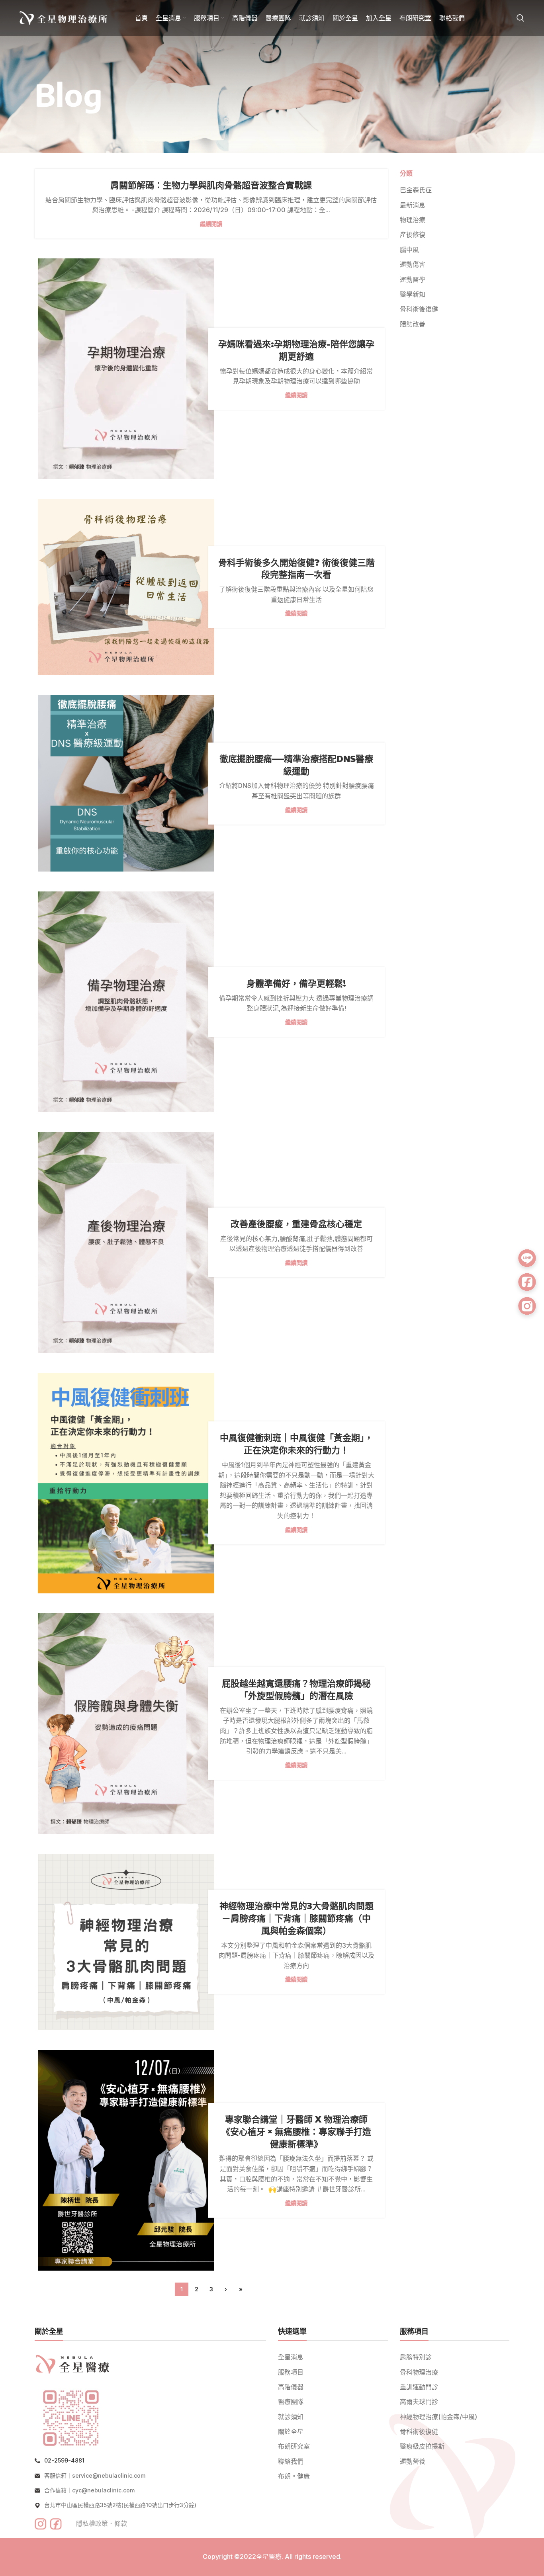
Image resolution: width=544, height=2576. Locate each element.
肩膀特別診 (416, 2357)
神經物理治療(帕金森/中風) (438, 2417)
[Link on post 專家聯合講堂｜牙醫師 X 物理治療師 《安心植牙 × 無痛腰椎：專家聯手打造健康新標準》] (126, 2160)
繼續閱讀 (211, 224)
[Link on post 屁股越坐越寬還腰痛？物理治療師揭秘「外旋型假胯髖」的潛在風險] (126, 1724)
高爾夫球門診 (419, 2402)
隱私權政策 (92, 2523)
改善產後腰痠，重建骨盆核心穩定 (296, 1224)
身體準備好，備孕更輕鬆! (296, 983)
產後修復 (413, 235)
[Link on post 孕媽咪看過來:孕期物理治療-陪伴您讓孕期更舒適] (126, 369)
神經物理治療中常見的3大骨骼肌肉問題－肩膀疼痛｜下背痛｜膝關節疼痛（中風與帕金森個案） (296, 1918)
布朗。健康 (294, 2476)
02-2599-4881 (64, 2460)
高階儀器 (291, 2387)
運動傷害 (413, 264)
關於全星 (291, 2431)
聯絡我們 (291, 2461)
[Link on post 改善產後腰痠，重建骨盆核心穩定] (126, 1242)
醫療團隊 (291, 2402)
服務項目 (291, 2372)
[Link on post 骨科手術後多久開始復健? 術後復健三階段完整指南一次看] (126, 587)
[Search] (521, 18)
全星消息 (291, 2357)
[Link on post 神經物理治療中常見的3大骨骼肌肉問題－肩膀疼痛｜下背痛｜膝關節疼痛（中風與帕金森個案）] (126, 1942)
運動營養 (413, 2461)
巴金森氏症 (416, 190)
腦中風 (409, 250)
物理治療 (413, 220)
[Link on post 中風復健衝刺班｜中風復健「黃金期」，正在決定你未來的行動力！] (126, 1483)
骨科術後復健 (419, 309)
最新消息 (413, 205)
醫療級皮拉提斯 (422, 2446)
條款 (121, 2523)
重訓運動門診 (419, 2387)
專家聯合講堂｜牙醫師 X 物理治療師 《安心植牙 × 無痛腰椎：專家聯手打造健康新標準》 (296, 2131)
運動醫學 (413, 279)
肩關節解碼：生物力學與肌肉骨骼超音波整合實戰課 (211, 185)
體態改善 (413, 324)
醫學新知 (413, 294)
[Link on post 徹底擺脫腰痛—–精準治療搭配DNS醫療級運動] (126, 783)
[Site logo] (63, 17)
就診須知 (291, 2417)
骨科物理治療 (419, 2372)
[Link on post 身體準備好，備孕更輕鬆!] (126, 1002)
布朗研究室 (294, 2446)
